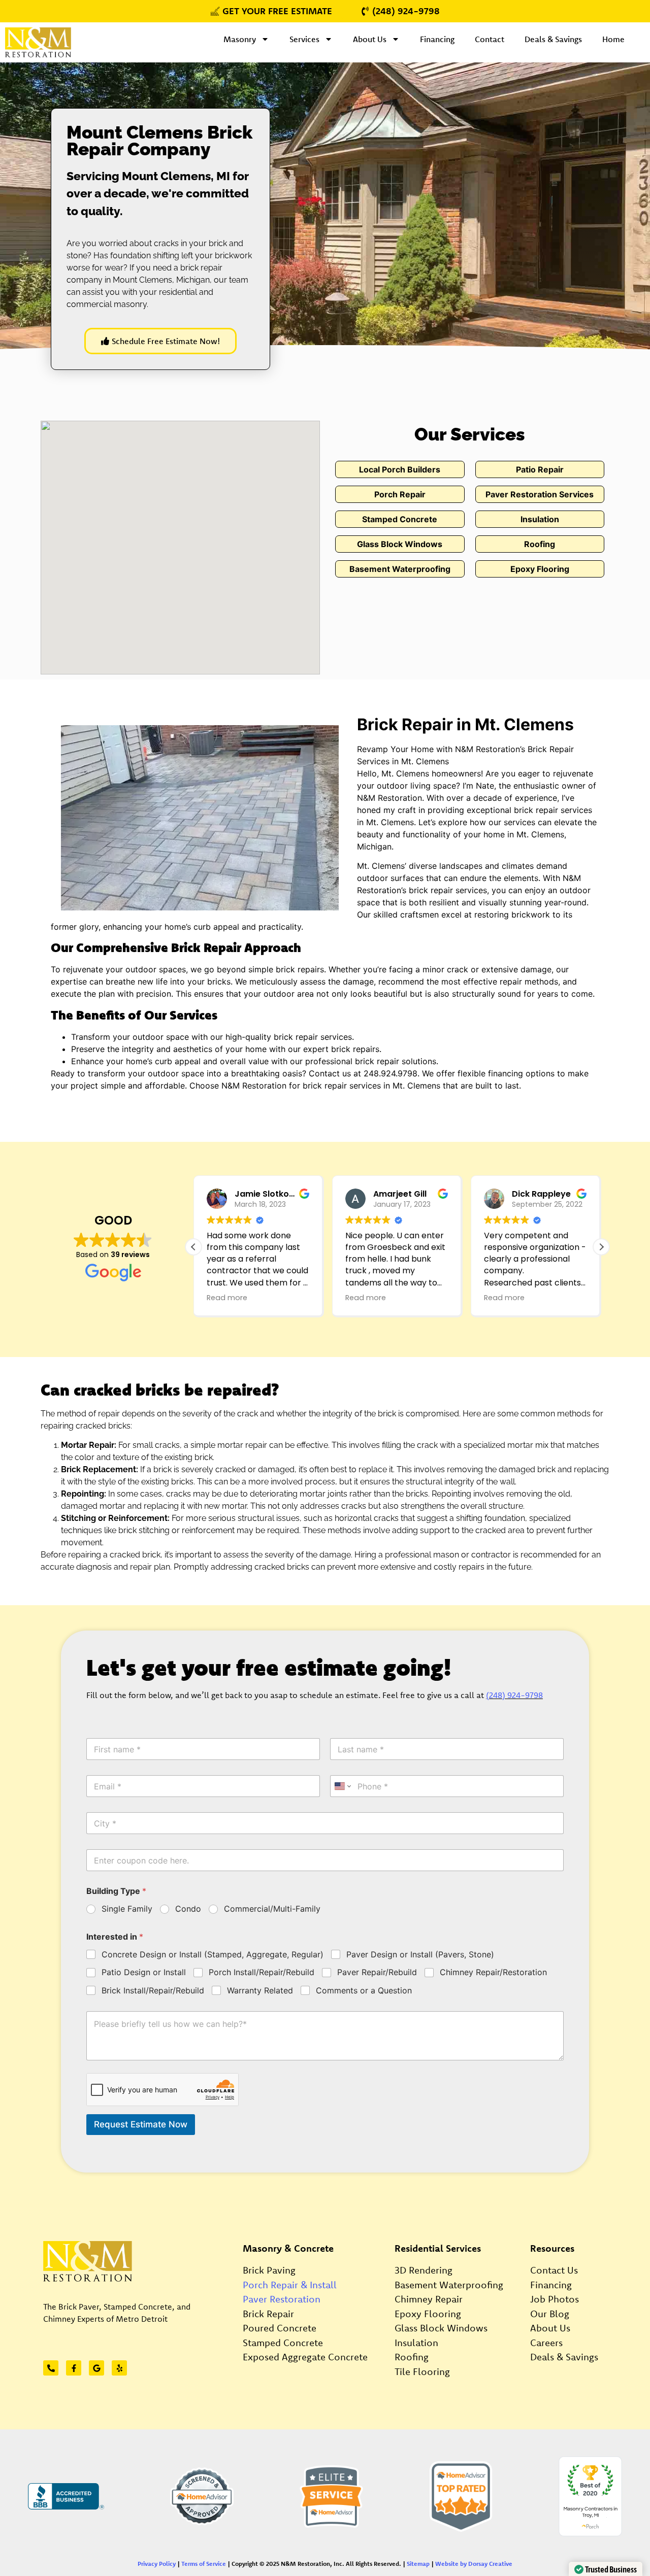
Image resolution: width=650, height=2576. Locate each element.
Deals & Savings (553, 39)
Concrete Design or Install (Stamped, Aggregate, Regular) (213, 1954)
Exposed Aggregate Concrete (305, 2357)
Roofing (540, 544)
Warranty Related (260, 1990)
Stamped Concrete (400, 519)
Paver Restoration (282, 2299)
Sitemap (418, 2564)
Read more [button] (227, 1298)
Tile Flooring (422, 2371)
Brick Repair (268, 2314)
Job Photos (555, 2299)
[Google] (96, 2368)
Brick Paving (269, 2270)
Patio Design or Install (144, 1972)
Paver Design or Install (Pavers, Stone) (420, 1954)
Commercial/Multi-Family (272, 1909)
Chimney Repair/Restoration (493, 1972)
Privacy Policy (157, 2564)
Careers (546, 2343)
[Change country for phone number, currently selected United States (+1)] (342, 1786)
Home (613, 39)
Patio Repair (540, 469)
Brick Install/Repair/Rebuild (153, 1990)
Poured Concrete (280, 2328)
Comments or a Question (364, 1990)
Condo (188, 1909)
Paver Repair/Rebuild (377, 1972)
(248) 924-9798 (514, 1695)
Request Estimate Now (141, 2124)
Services (304, 39)
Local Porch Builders (400, 469)
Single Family (127, 1909)
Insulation (540, 519)
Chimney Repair (429, 2299)
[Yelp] (119, 2368)
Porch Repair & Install (290, 2285)
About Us (370, 39)
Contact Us (554, 2270)
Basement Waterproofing (400, 569)
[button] (601, 1247)
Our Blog (550, 2314)
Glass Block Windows (400, 544)
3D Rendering (424, 2270)
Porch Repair (400, 494)
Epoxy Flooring (540, 569)
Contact (490, 39)
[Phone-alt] (51, 2368)
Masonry (240, 39)
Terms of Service (204, 2564)
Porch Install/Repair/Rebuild (262, 1972)
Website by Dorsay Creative (474, 2564)
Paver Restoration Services (540, 494)
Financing (437, 39)
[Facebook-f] (74, 2368)
